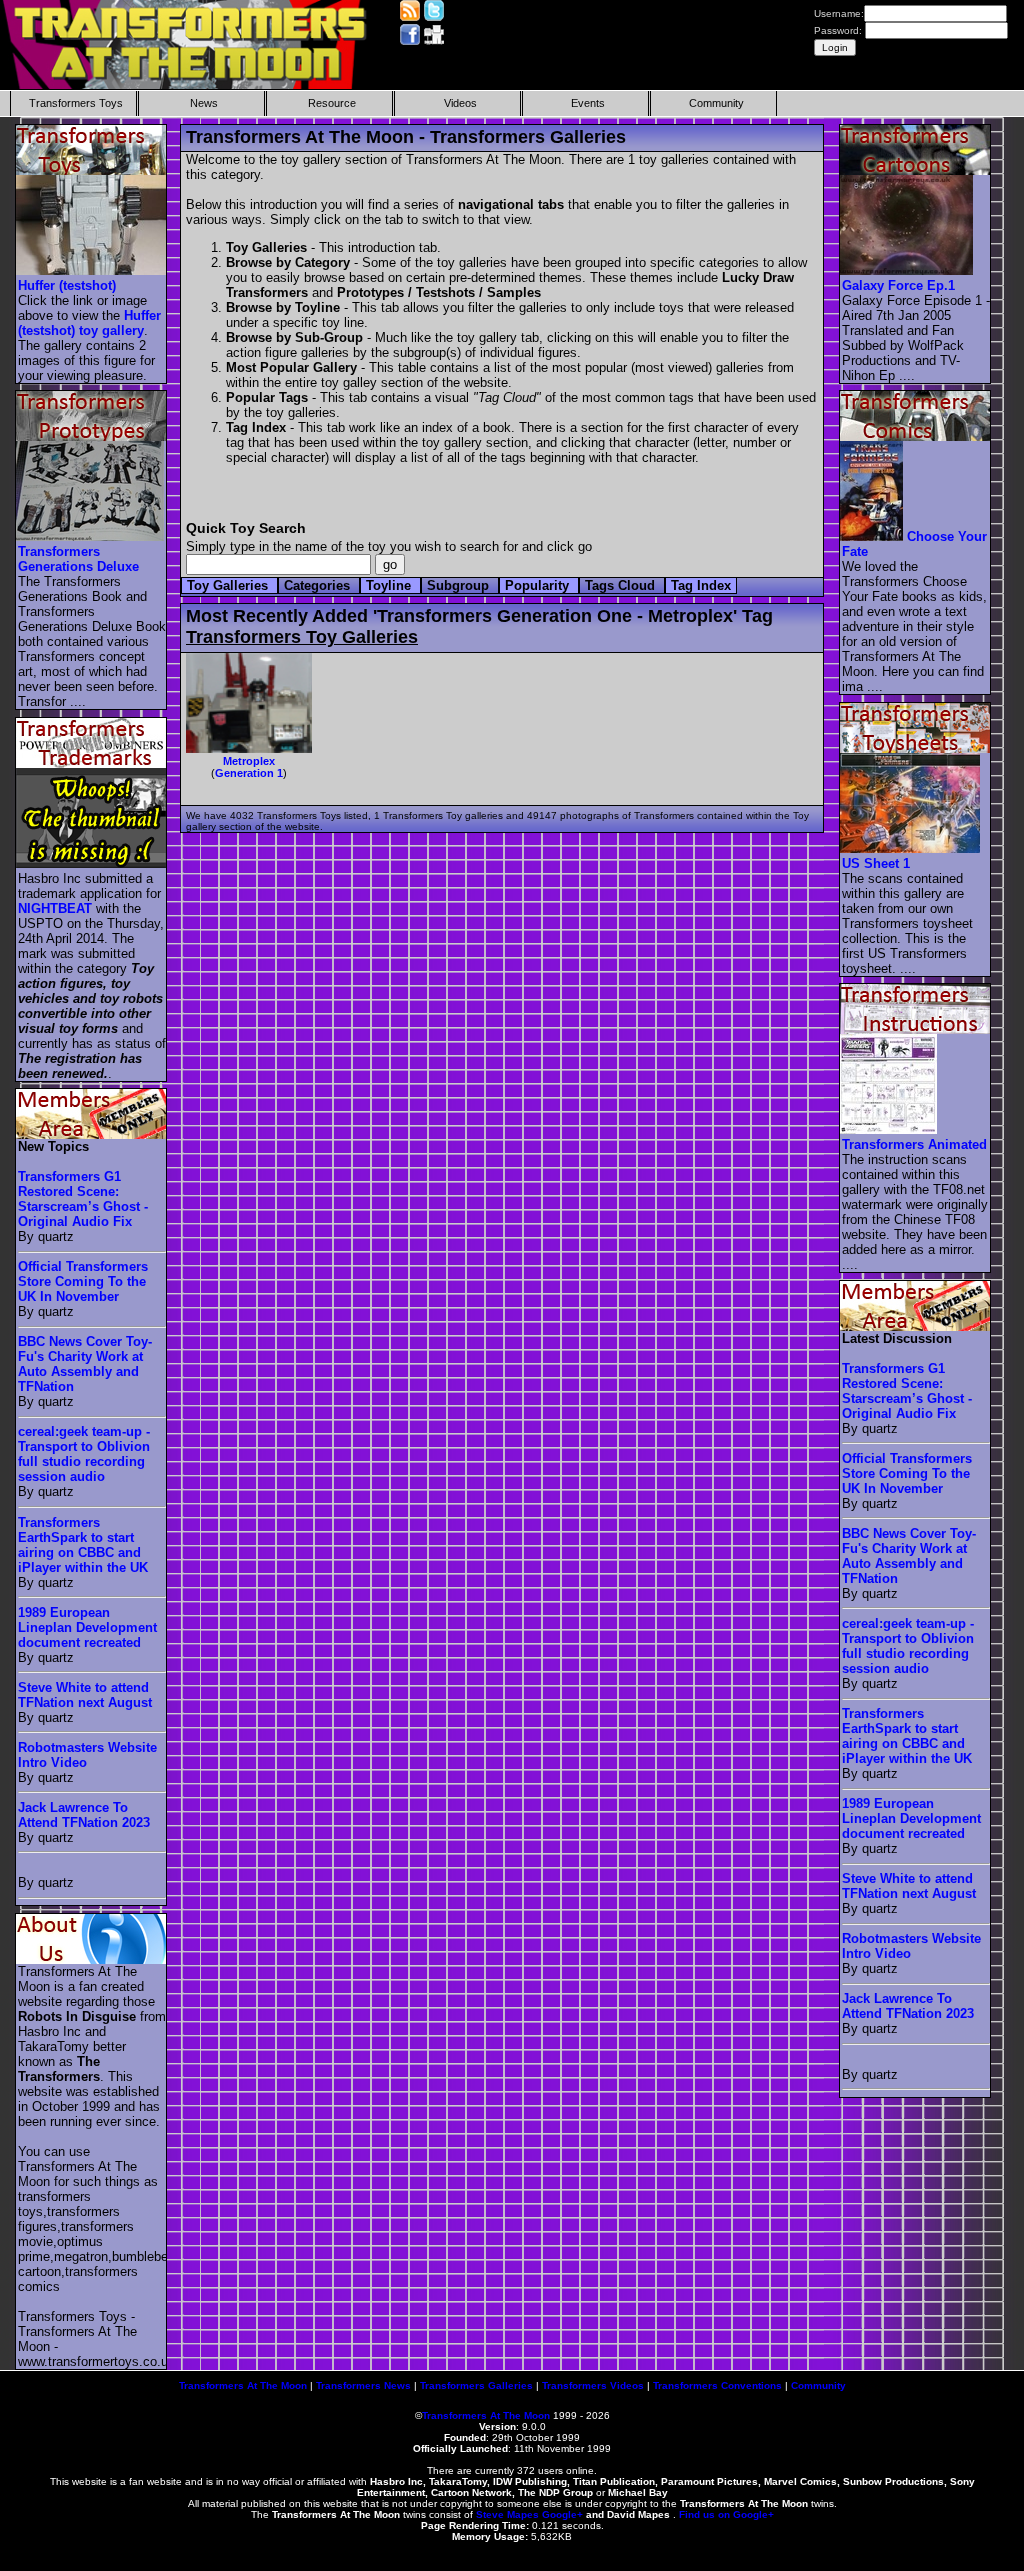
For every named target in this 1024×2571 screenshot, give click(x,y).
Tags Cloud (622, 585)
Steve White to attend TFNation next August (85, 1695)
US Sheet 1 (876, 863)
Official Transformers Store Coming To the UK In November (83, 1281)
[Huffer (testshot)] (92, 270)
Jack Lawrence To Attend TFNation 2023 (84, 1815)
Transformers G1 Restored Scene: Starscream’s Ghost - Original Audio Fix (83, 1199)
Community (716, 103)
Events (588, 103)
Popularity (539, 585)
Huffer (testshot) (67, 285)
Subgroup (460, 585)
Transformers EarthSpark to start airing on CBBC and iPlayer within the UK (83, 1545)
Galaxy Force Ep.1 (898, 285)
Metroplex (249, 761)
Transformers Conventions (717, 2385)
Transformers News (363, 2385)
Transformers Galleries (476, 2385)
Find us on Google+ (726, 2514)
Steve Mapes (507, 2514)
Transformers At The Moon (243, 2385)
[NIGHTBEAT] (92, 863)
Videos (460, 103)
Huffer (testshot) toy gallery (89, 323)
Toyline (390, 585)
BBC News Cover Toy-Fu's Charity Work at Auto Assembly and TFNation (85, 1364)
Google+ (562, 2514)
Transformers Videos (593, 2385)
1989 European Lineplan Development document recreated (87, 1627)
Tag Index (701, 585)
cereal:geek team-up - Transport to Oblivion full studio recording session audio (84, 1454)
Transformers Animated (914, 1144)
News (204, 103)
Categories (319, 585)
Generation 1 (249, 773)
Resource (332, 103)
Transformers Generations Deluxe (78, 559)
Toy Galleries (229, 585)
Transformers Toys (76, 103)
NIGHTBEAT (55, 908)
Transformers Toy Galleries (302, 637)
